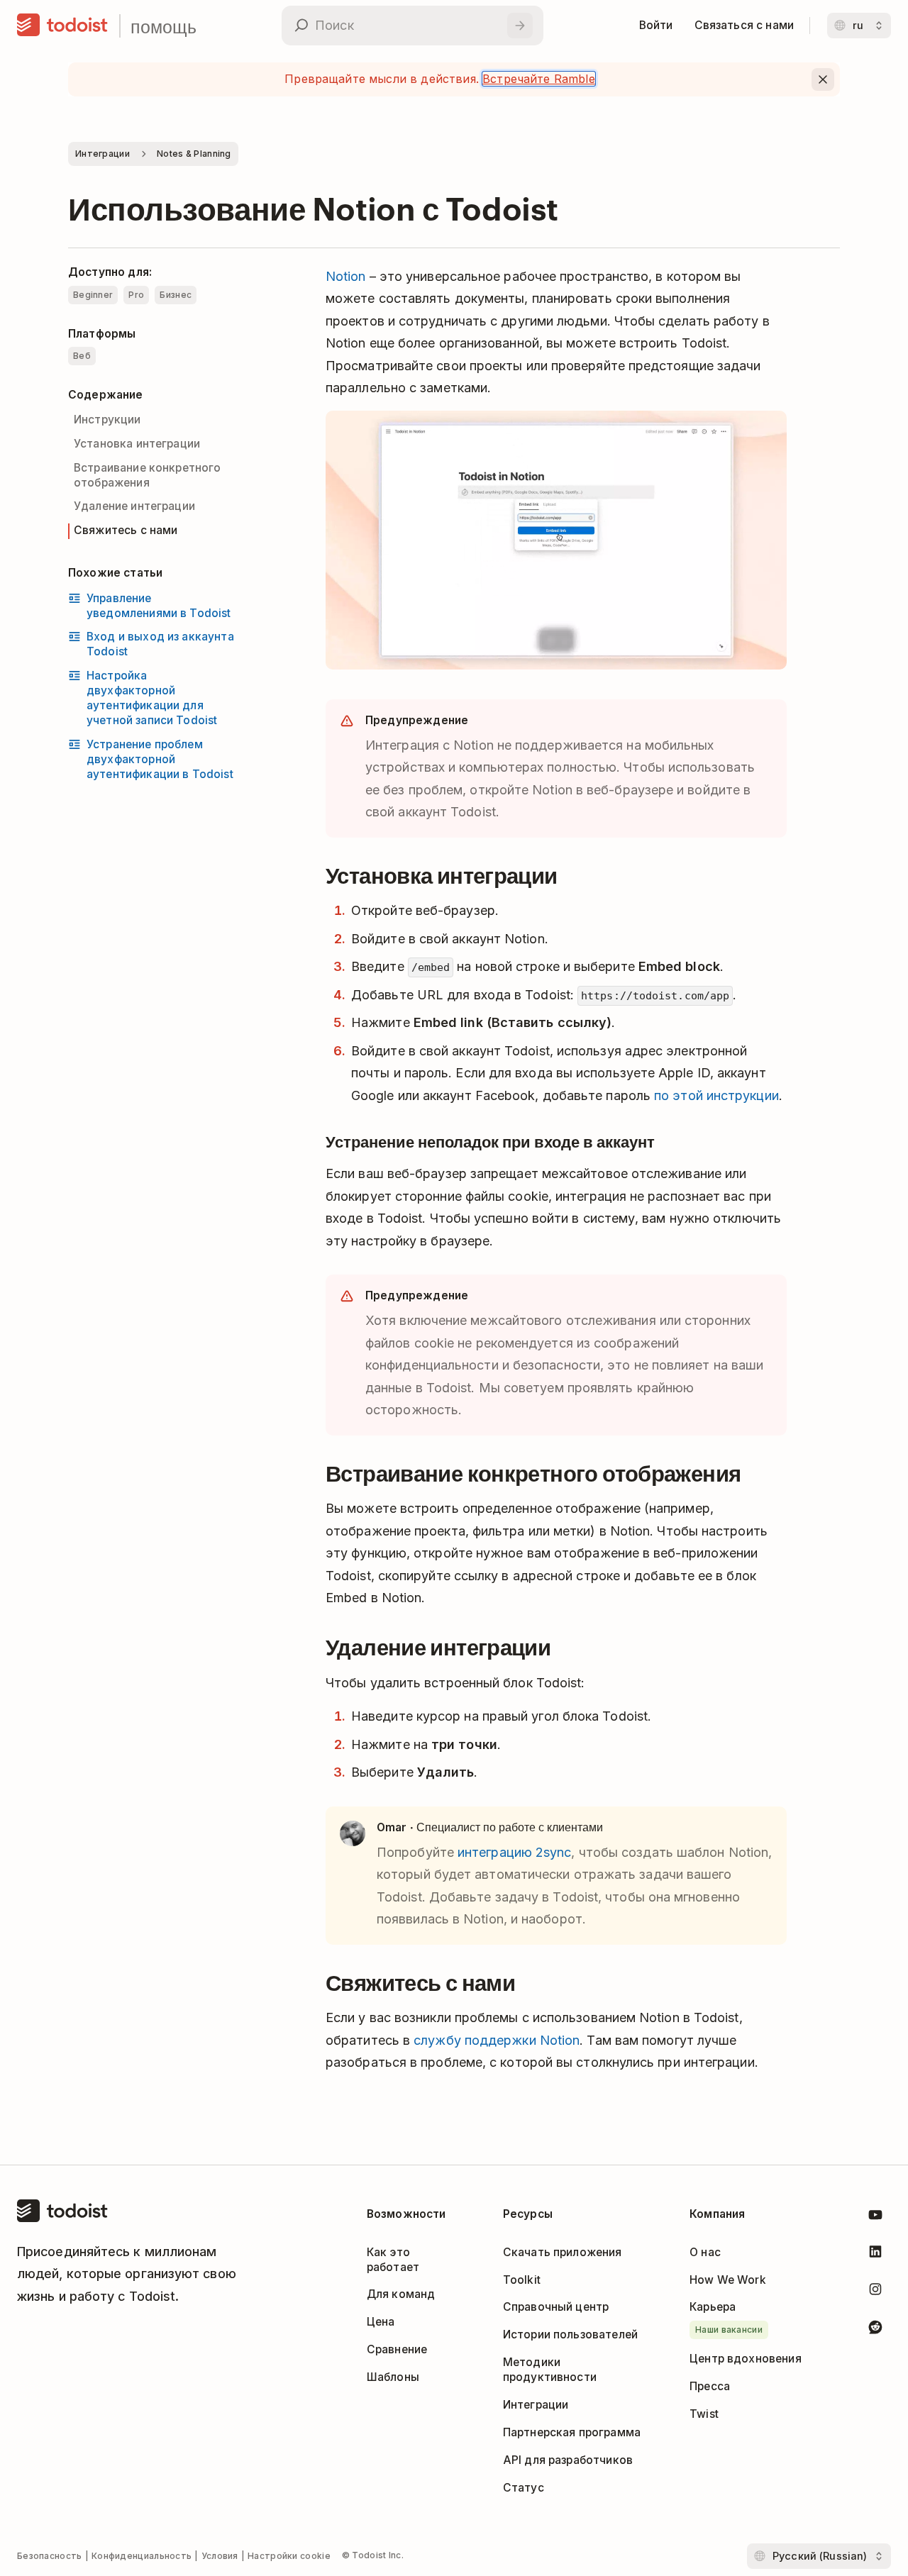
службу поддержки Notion (497, 2040)
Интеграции (103, 154)
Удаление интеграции (134, 506)
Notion (346, 276)
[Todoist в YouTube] (875, 2217)
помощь (164, 26)
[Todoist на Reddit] (875, 2330)
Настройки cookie (289, 2556)
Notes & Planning (194, 154)
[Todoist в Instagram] (875, 2292)
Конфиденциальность (142, 2556)
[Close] (823, 79)
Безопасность (50, 2556)
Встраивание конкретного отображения (148, 475)
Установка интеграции (137, 444)
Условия (220, 2556)
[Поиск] (520, 26)
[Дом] (62, 26)
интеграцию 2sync (514, 1852)
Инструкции (107, 420)
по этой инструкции (716, 1095)
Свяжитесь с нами (126, 530)
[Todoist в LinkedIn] (875, 2254)
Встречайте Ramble (539, 79)
